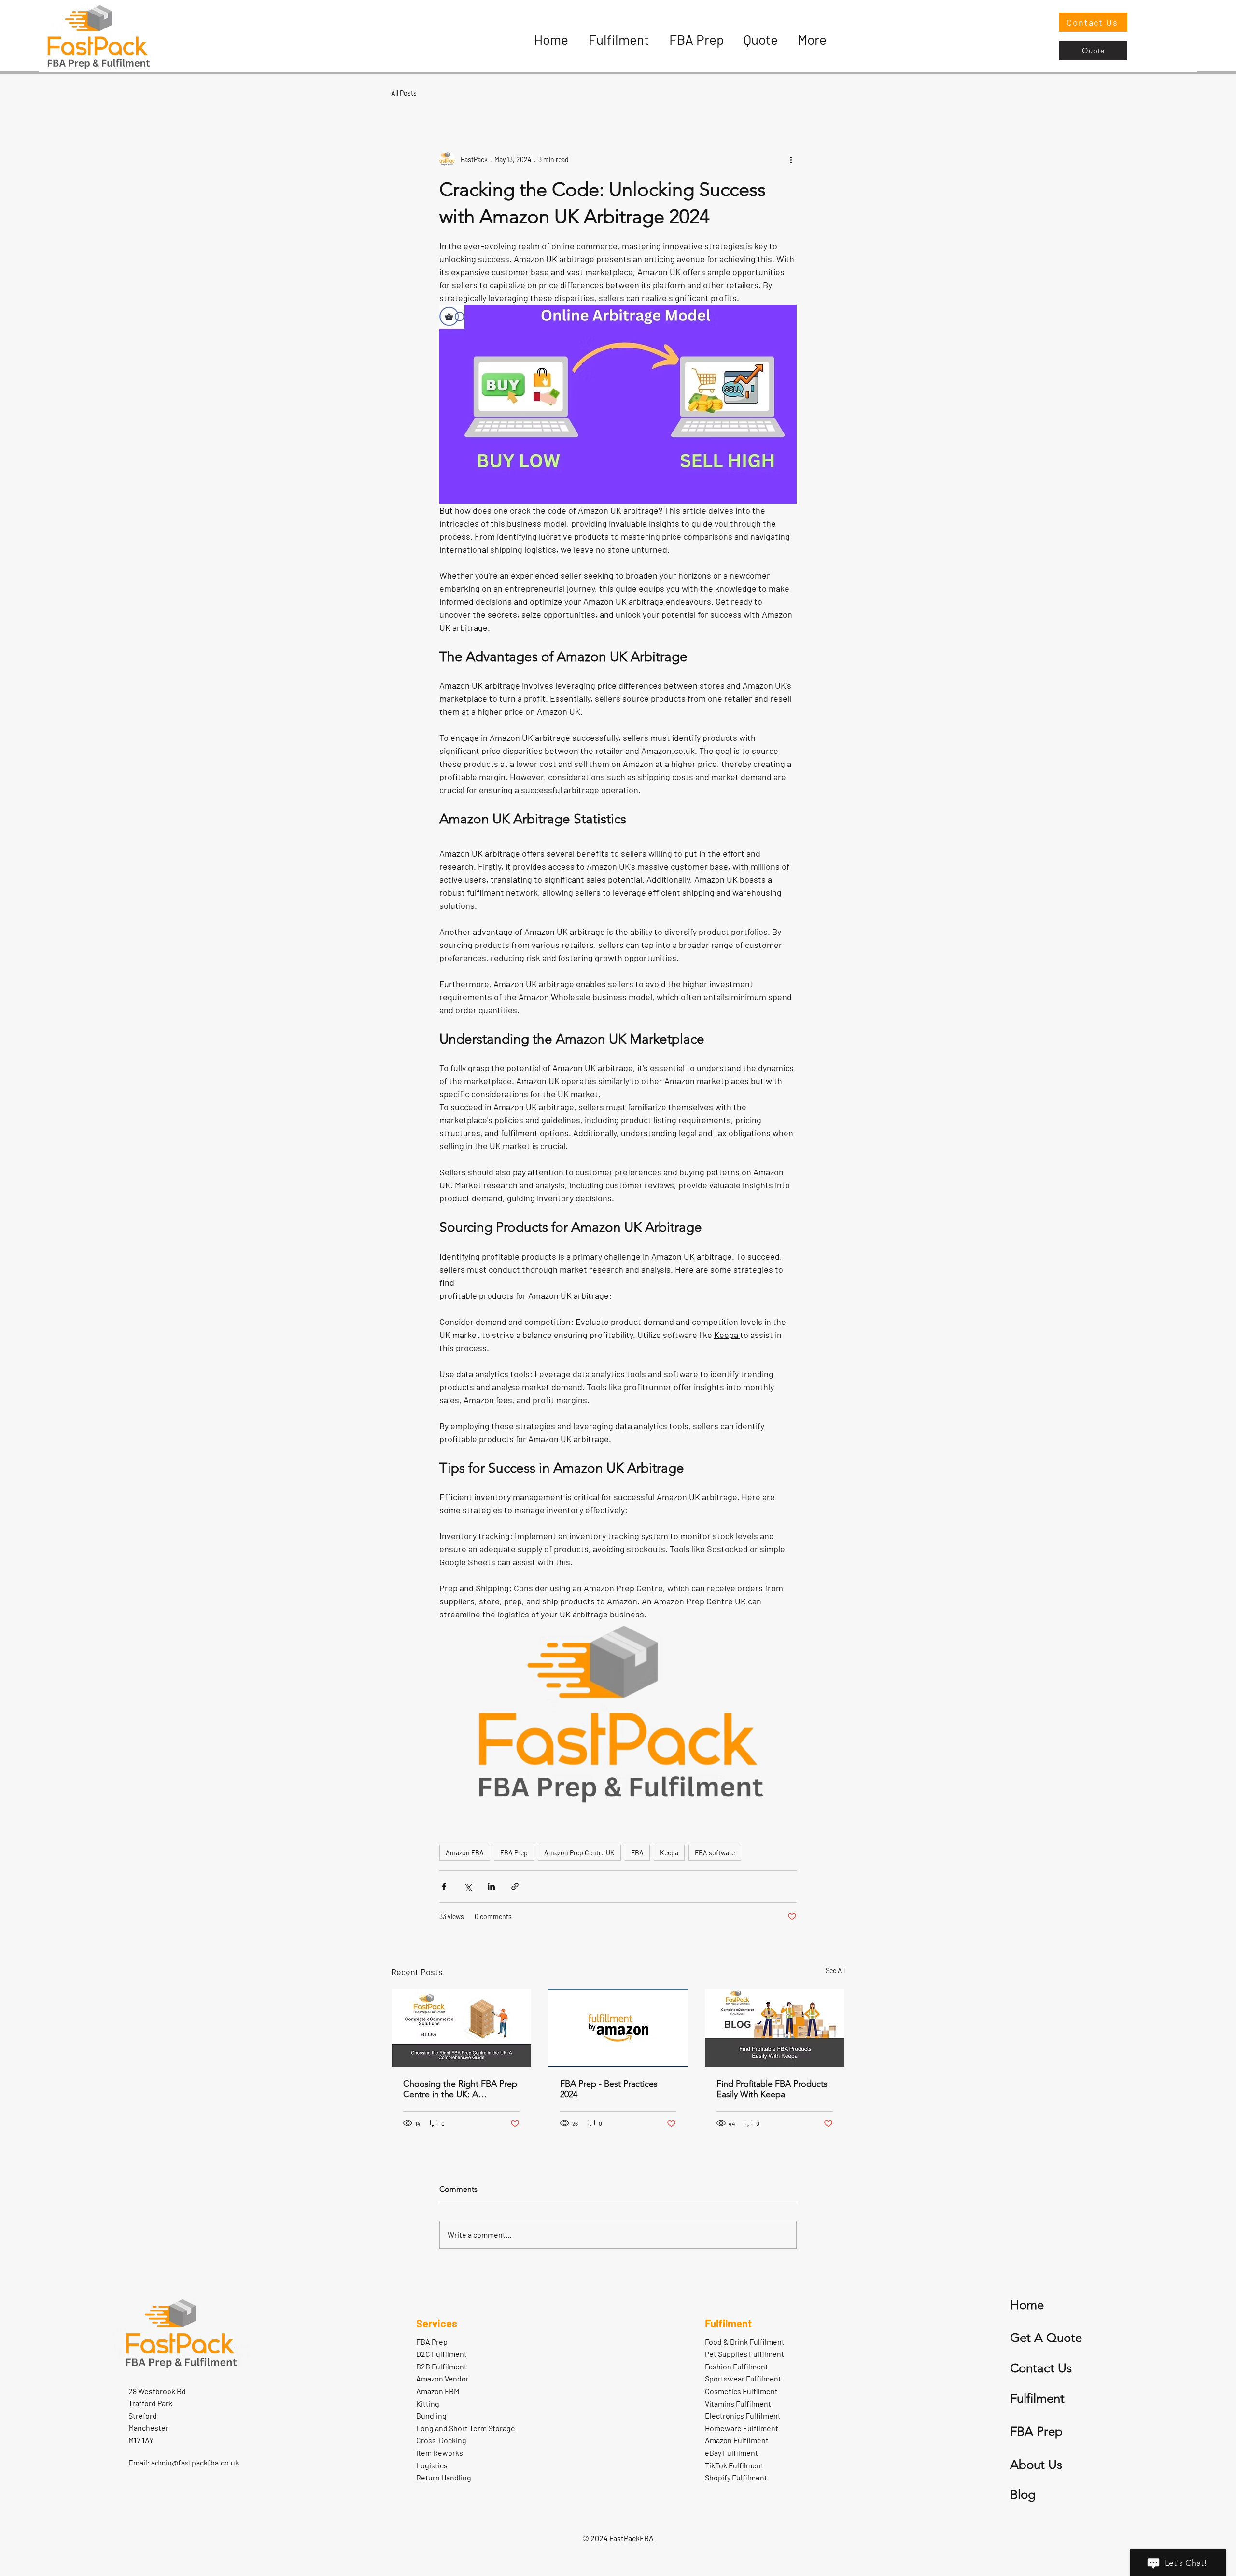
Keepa (669, 1853)
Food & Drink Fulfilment (745, 2342)
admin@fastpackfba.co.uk (195, 2462)
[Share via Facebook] (444, 1887)
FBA (637, 1853)
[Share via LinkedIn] (491, 1887)
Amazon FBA (465, 1853)
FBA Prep (514, 1853)
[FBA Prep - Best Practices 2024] (618, 2028)
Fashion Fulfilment (737, 2366)
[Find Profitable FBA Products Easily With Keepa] (775, 2028)
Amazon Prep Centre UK (579, 1853)
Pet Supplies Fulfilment (744, 2354)
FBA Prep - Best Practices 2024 (609, 2089)
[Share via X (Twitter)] (468, 1887)
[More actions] (791, 159)
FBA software (715, 1853)
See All (835, 1970)
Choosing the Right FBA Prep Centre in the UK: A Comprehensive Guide (460, 2089)
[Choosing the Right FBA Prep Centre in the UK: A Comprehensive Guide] (461, 2028)
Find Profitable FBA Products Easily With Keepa (772, 2089)
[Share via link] (515, 1887)
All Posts (404, 93)
